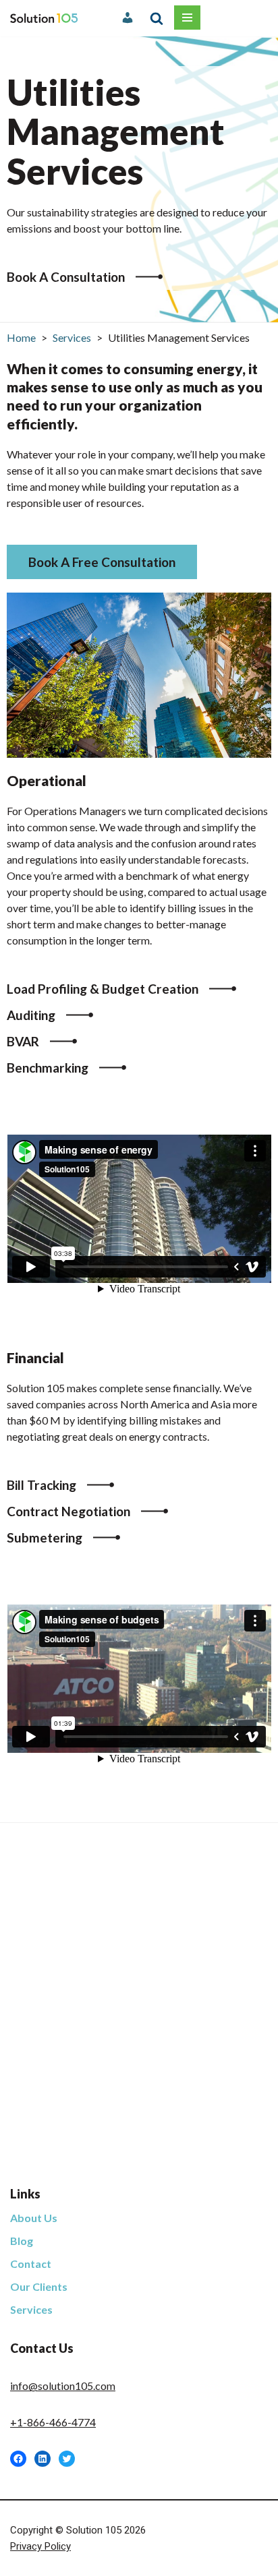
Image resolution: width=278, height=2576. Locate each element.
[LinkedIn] (43, 2459)
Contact (31, 2264)
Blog (22, 2241)
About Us (34, 2218)
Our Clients (39, 2286)
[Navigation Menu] (187, 18)
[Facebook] (18, 2459)
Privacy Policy (40, 2546)
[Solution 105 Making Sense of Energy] (44, 18)
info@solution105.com (63, 2386)
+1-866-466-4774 (53, 2422)
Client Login (129, 18)
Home (21, 337)
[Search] (157, 18)
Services (72, 337)
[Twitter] (67, 2459)
